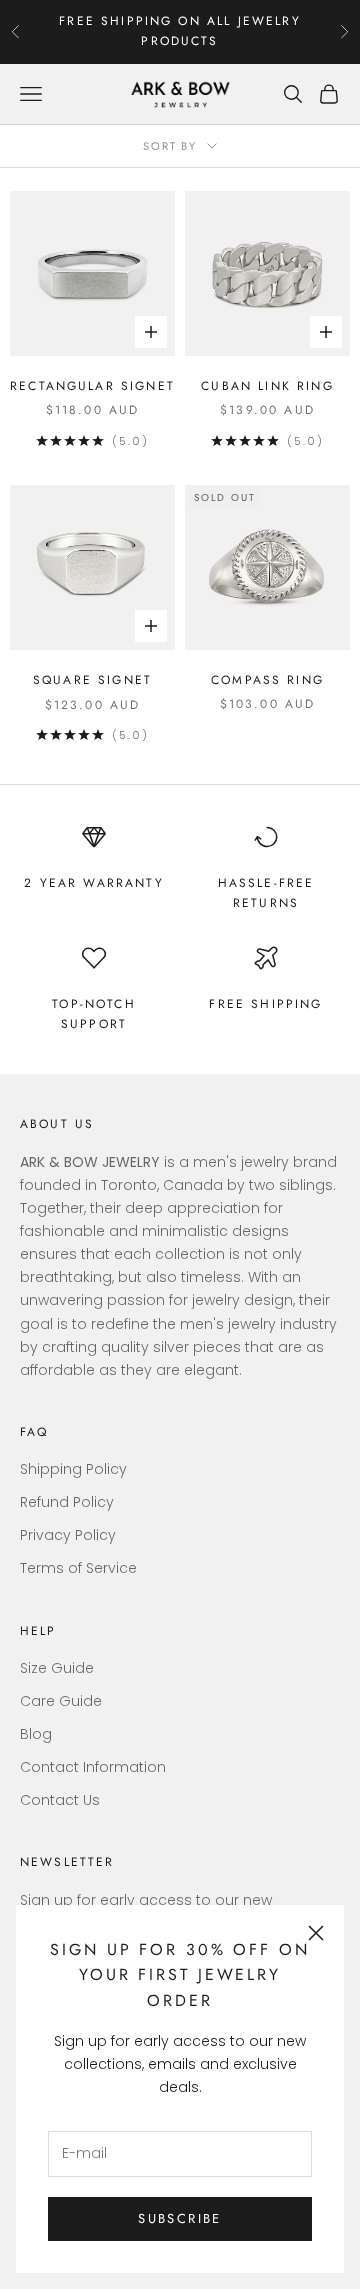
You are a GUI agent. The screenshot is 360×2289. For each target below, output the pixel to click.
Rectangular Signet (92, 386)
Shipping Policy (73, 1469)
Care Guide (61, 1701)
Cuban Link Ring (267, 386)
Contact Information (93, 1767)
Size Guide (57, 1668)
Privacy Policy (68, 1535)
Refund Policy (67, 1502)
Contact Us (60, 1800)
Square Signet (92, 680)
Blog (36, 1734)
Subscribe (179, 2218)
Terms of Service (78, 1568)
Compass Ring (267, 680)
